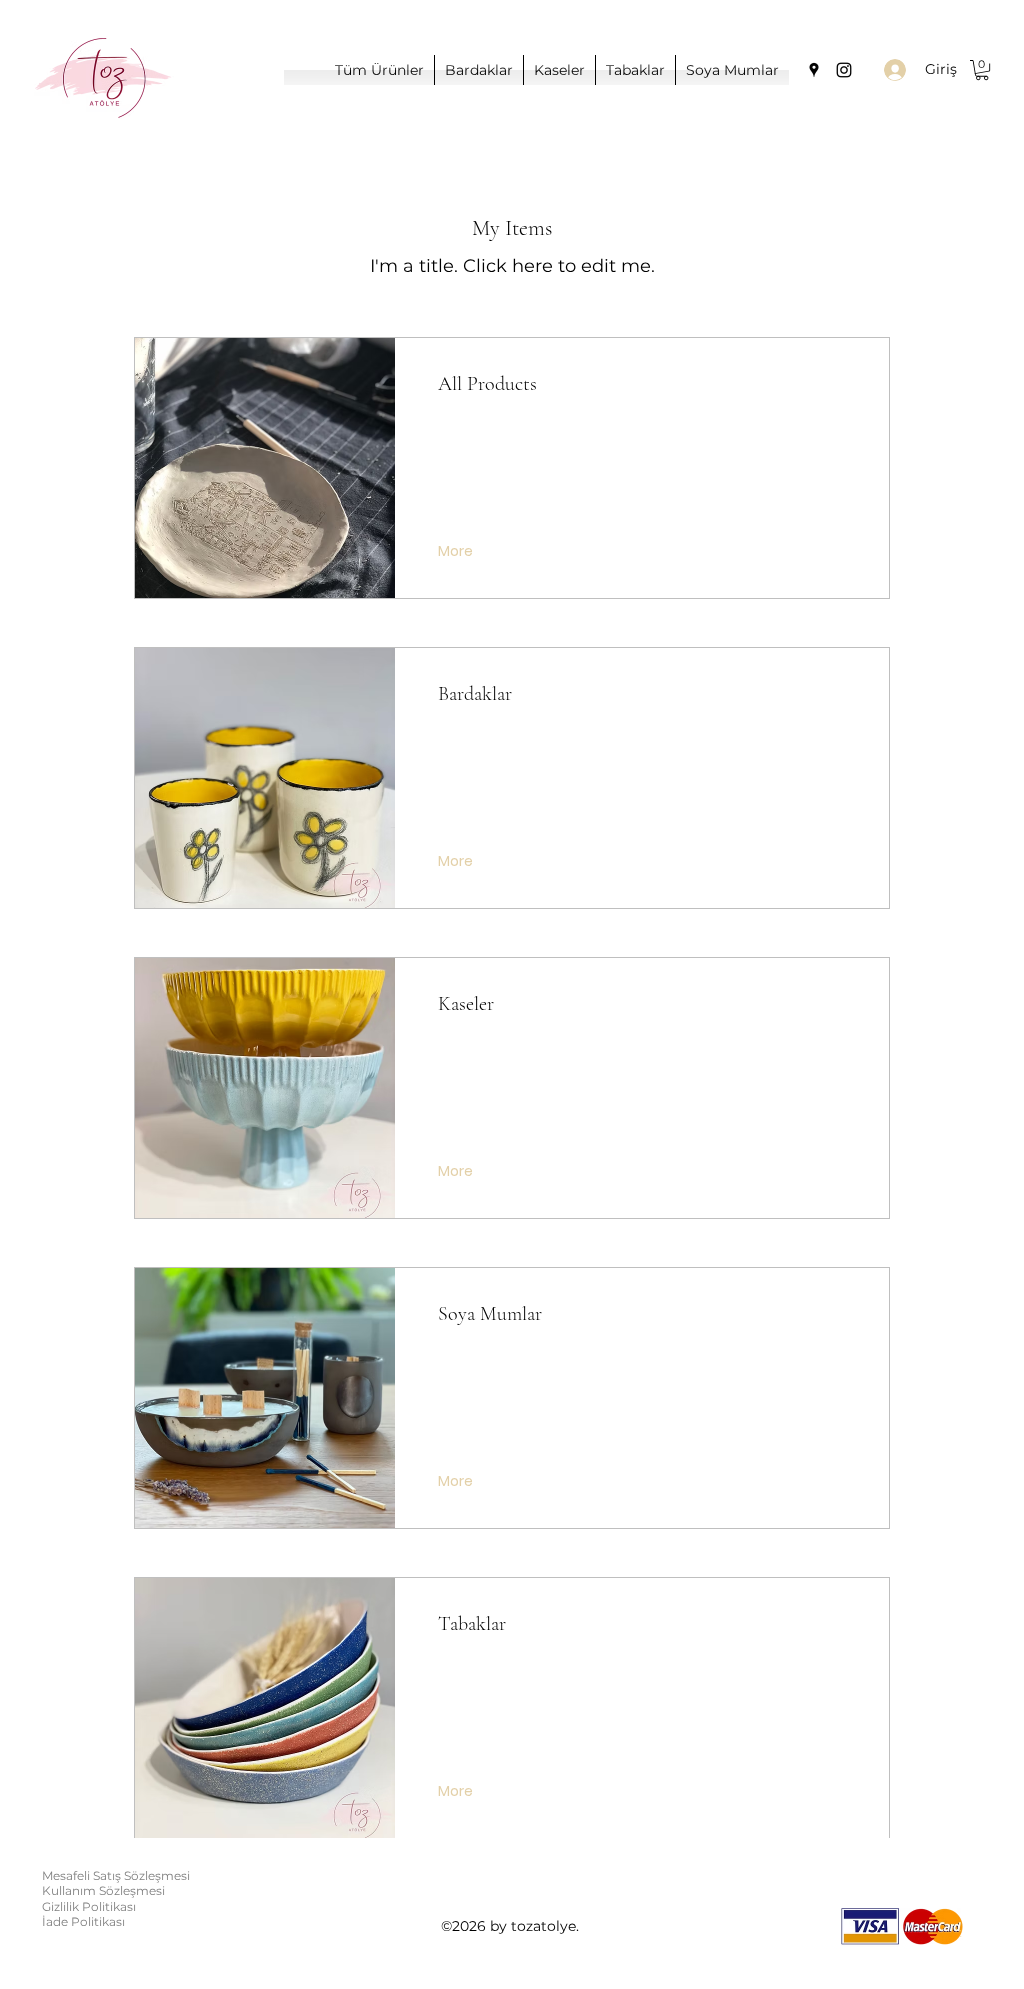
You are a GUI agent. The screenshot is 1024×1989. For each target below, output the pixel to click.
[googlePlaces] (814, 70)
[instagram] (844, 70)
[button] (982, 70)
